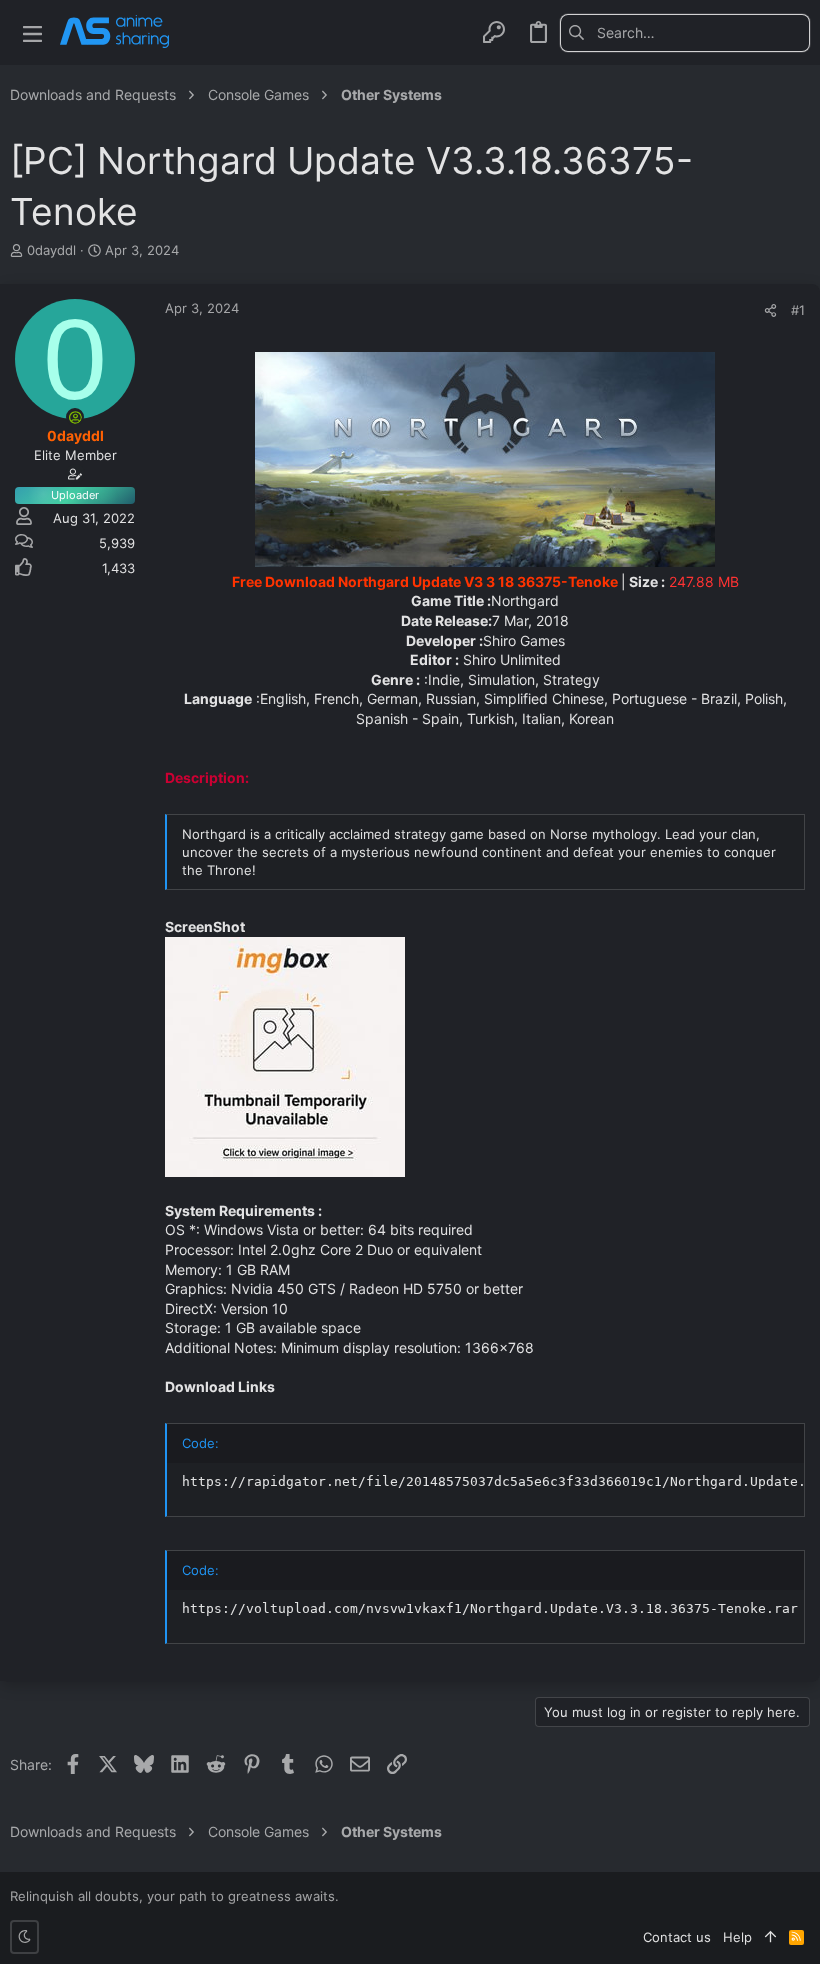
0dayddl (51, 250)
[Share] (770, 310)
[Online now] (75, 417)
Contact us (677, 1937)
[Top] (770, 1937)
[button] (32, 32)
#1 (798, 310)
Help (737, 1937)
